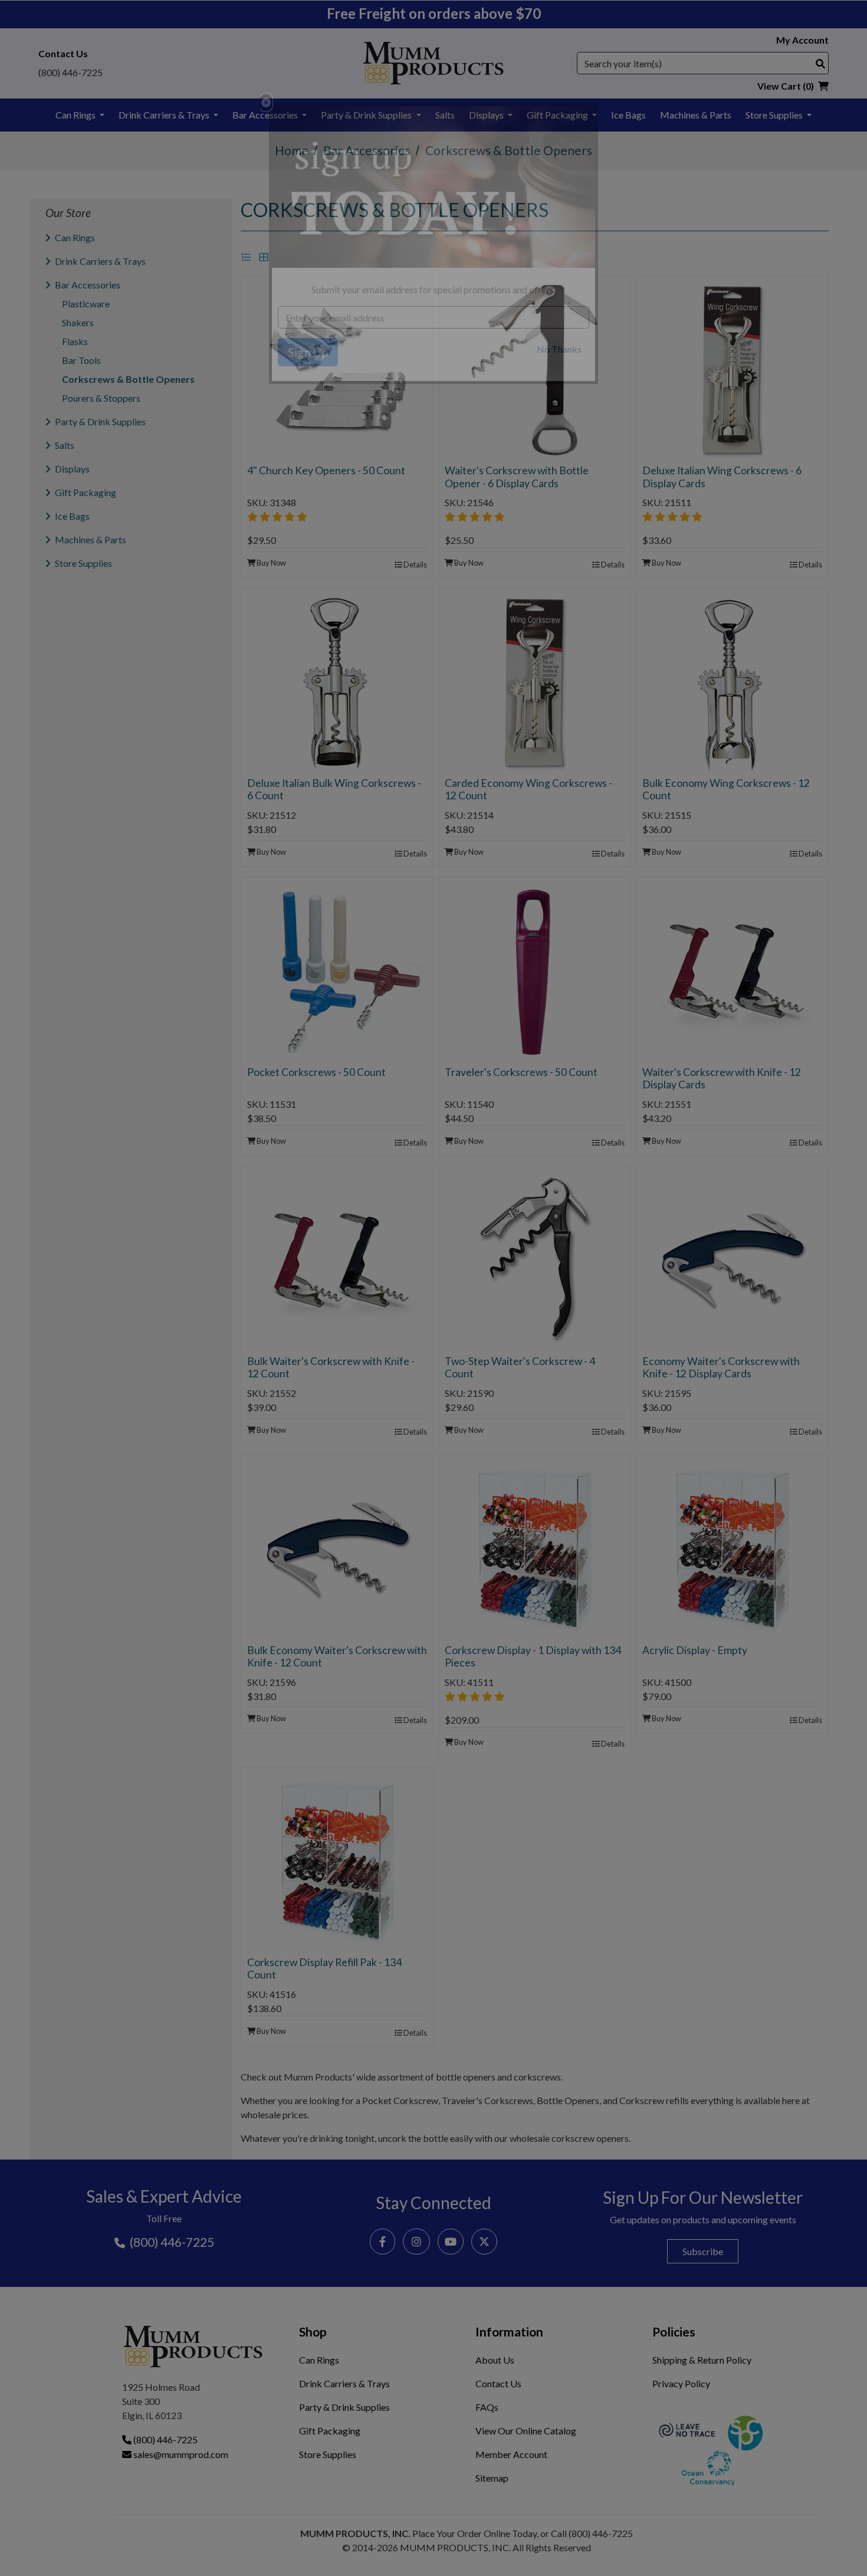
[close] (266, 103)
